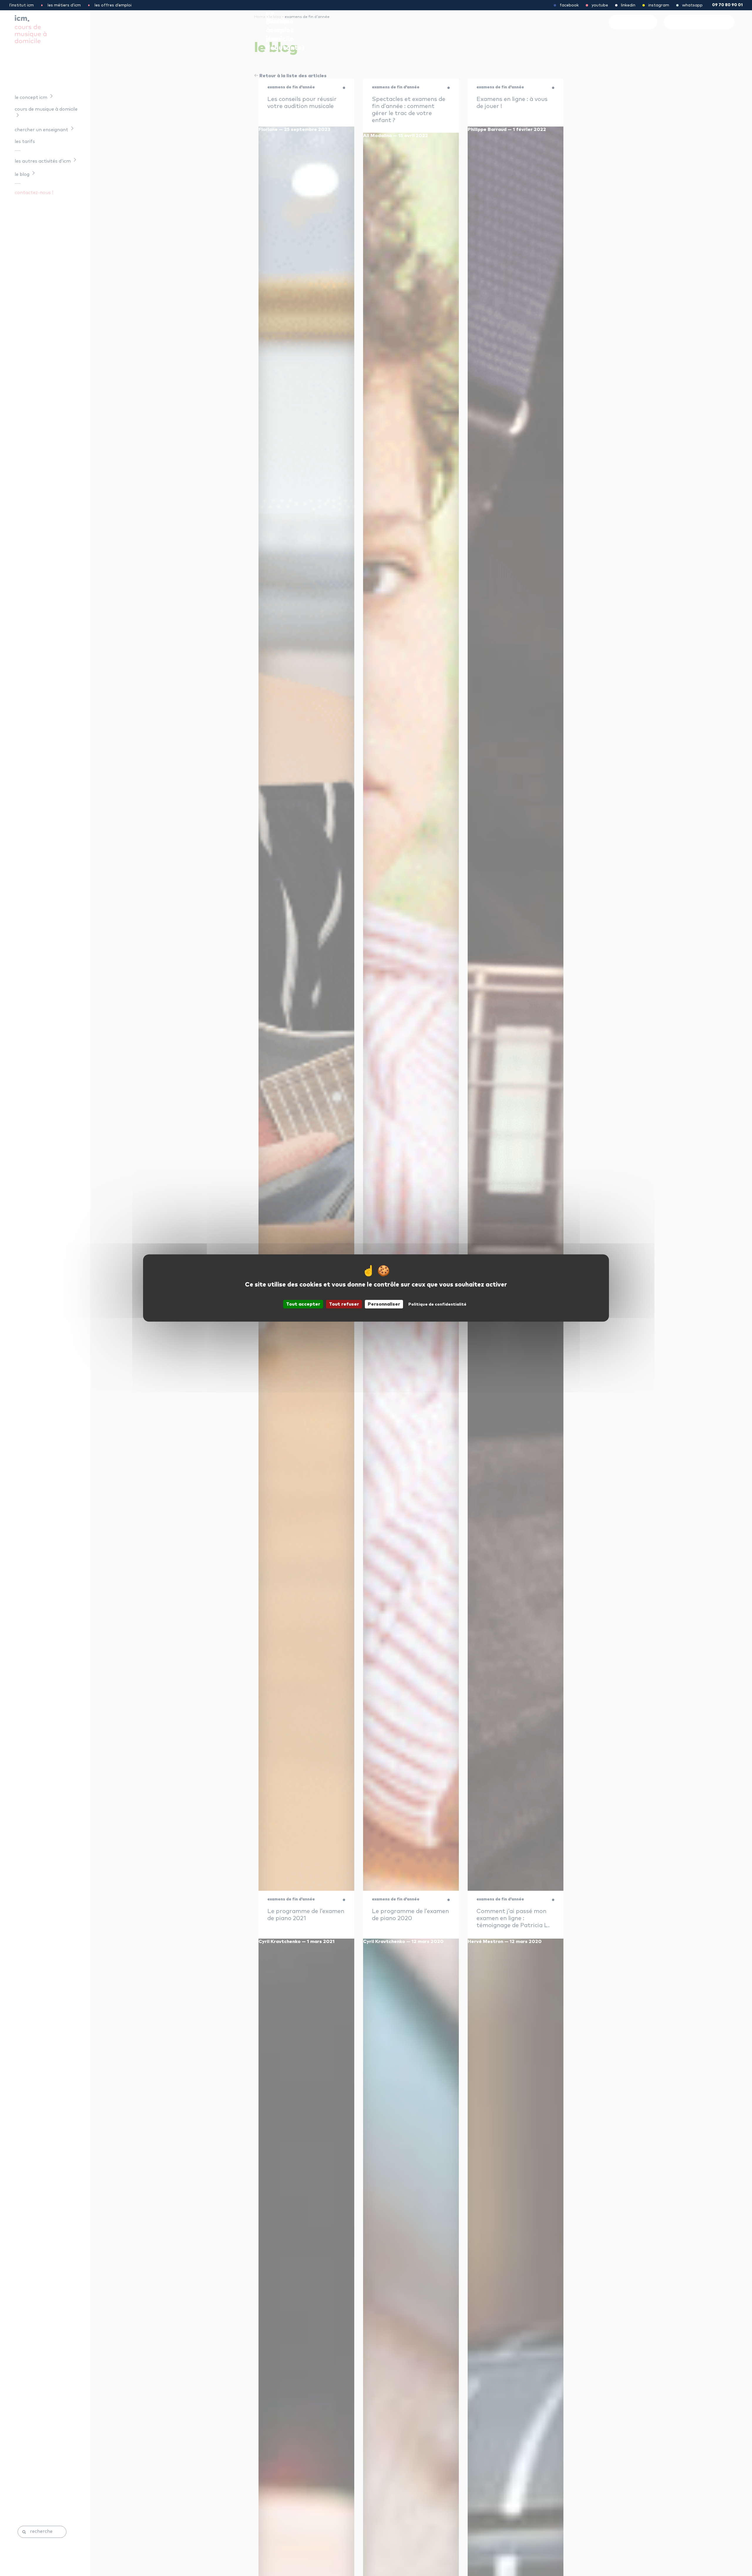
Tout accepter (303, 1304)
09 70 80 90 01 (727, 5)
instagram (659, 5)
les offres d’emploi (113, 5)
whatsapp (692, 5)
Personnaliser (384, 1304)
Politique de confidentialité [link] (437, 1304)
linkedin (628, 5)
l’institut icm (22, 5)
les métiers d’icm (64, 5)
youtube (600, 5)
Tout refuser (344, 1304)
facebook (569, 5)
